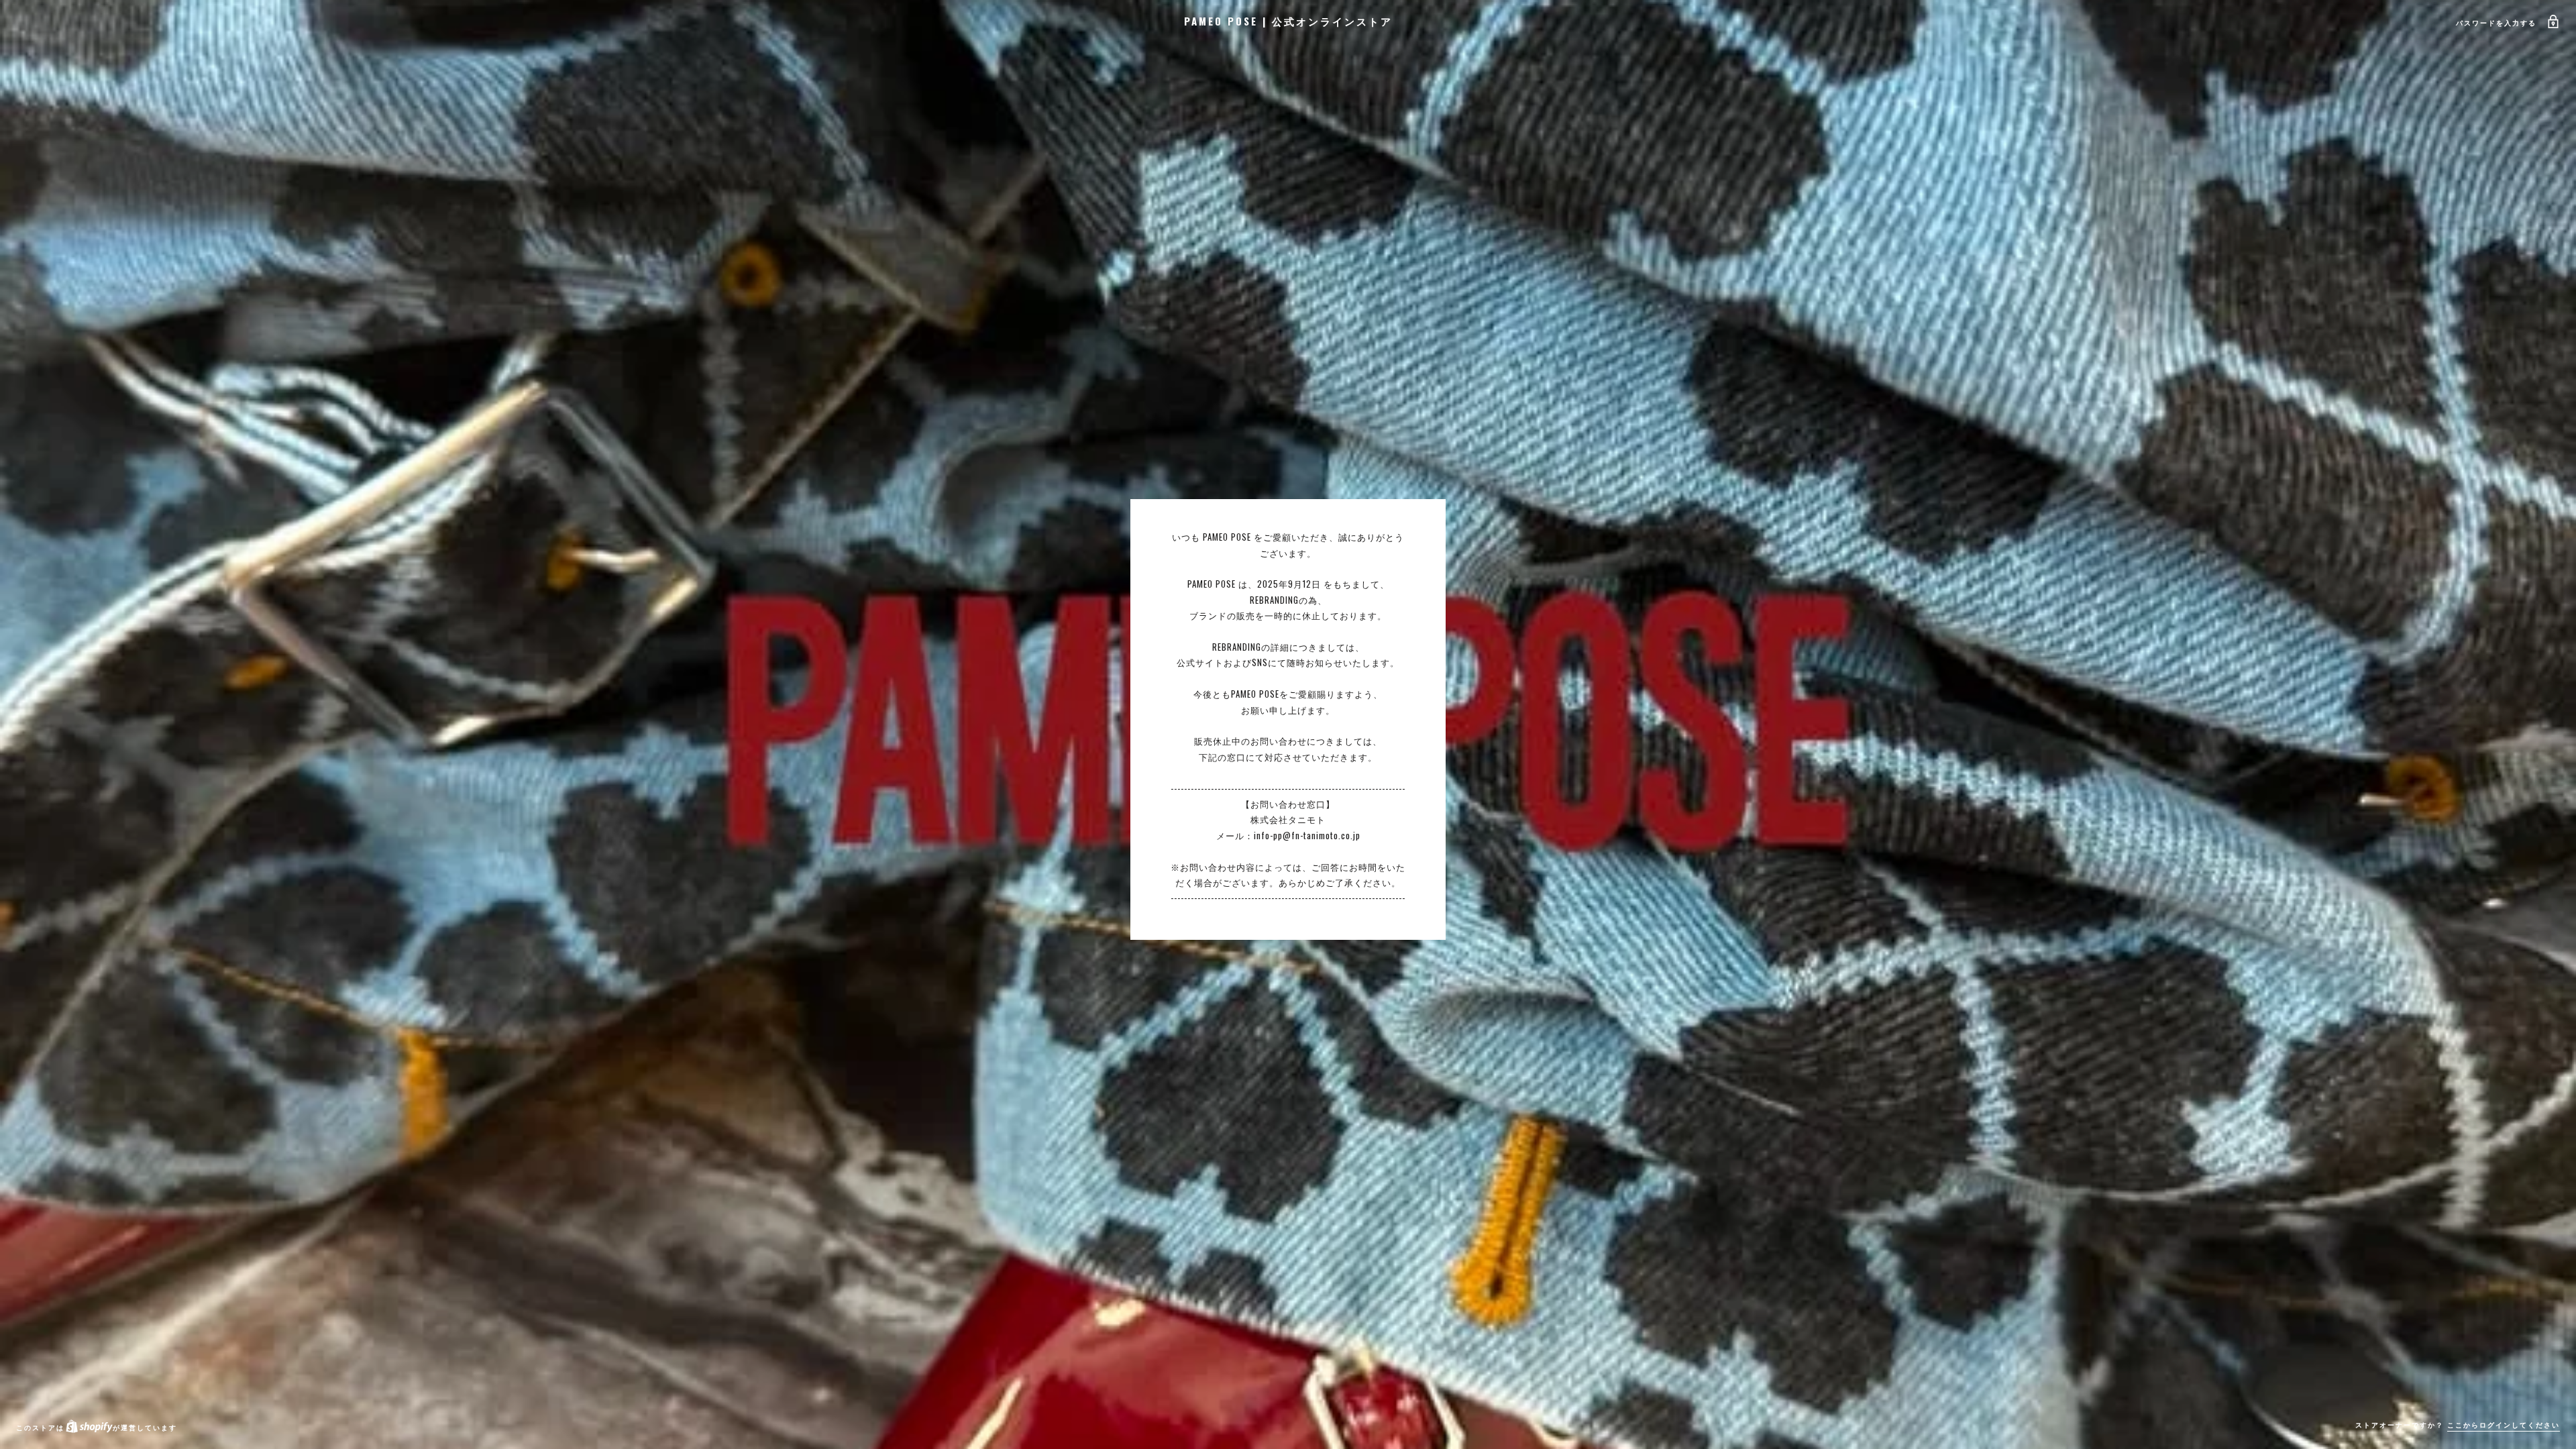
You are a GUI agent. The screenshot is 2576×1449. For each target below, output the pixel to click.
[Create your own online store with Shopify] (89, 1427)
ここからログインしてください (2504, 1425)
